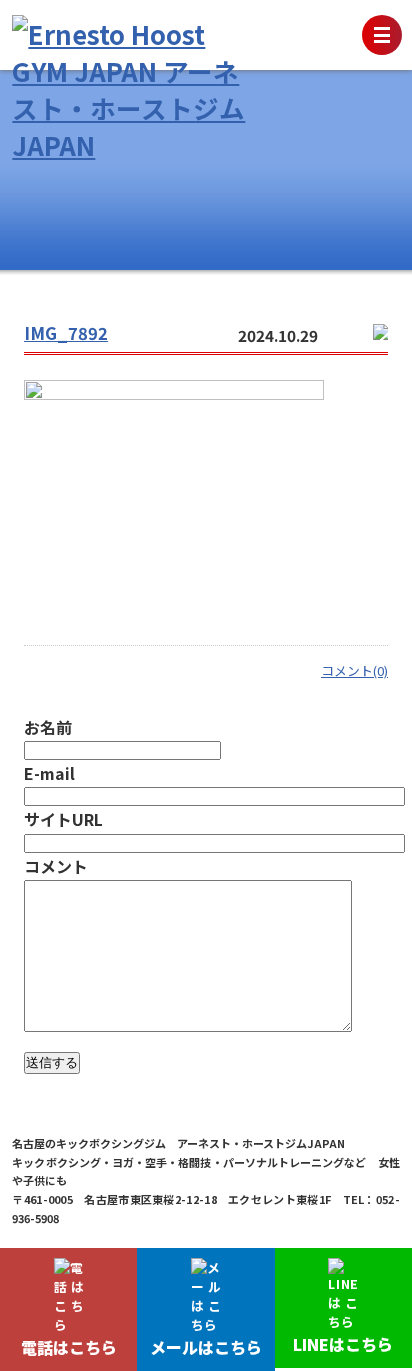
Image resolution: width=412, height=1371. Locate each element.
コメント (56, 866)
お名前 (48, 727)
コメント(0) (354, 670)
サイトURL (63, 819)
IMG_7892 (66, 333)
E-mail (49, 773)
